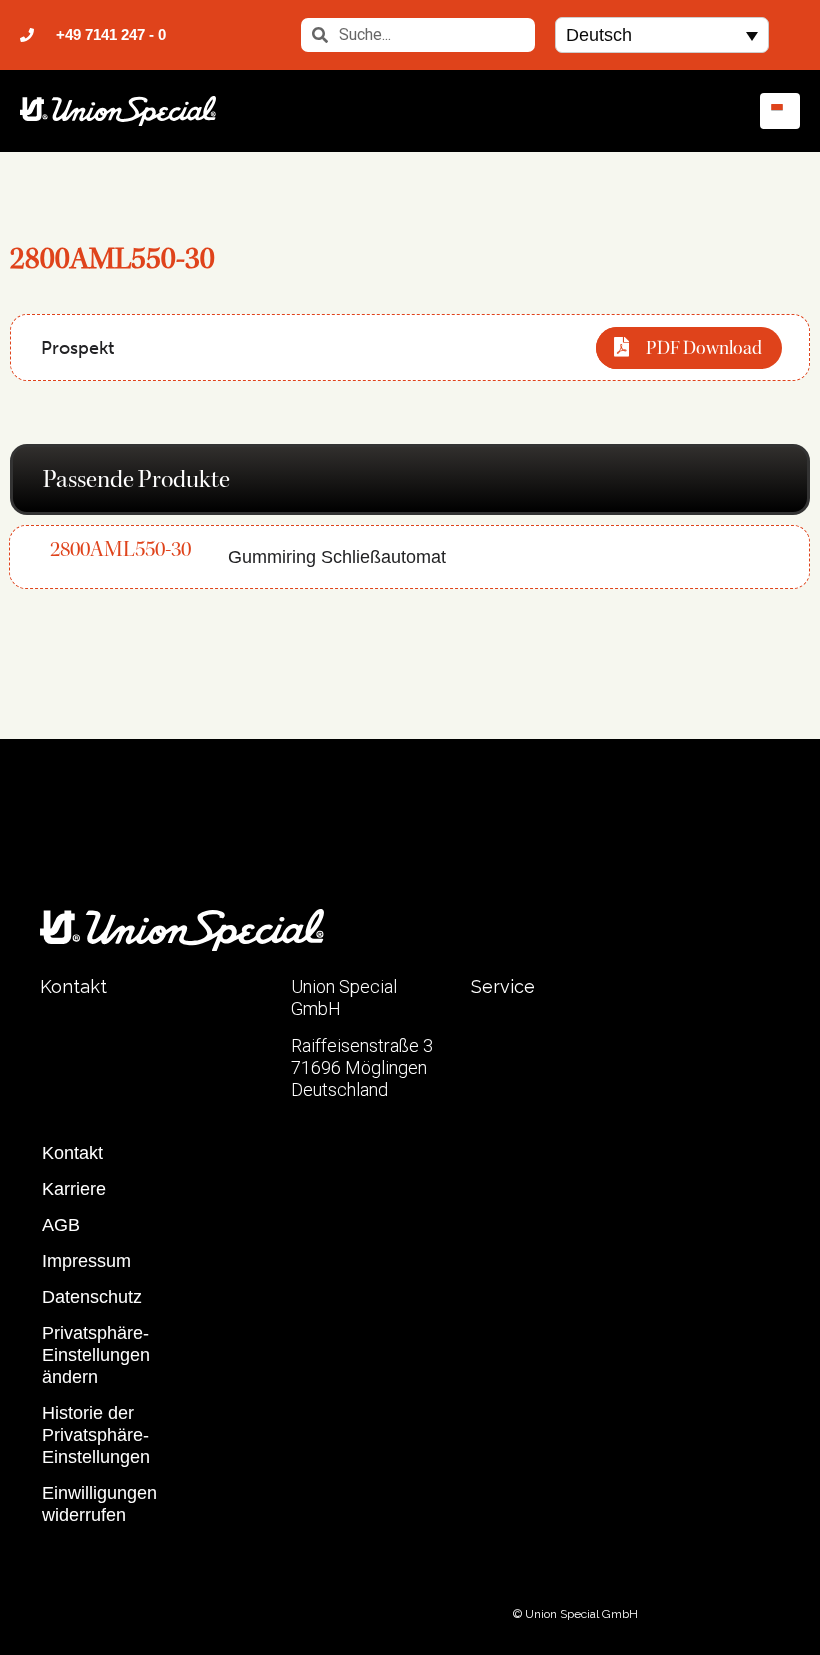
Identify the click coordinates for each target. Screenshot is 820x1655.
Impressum (86, 1261)
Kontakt (72, 1153)
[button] (662, 34)
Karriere (74, 1189)
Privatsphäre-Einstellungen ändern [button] (96, 1355)
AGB (61, 1225)
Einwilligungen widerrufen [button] (99, 1504)
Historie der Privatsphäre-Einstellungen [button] (96, 1435)
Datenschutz (92, 1297)
